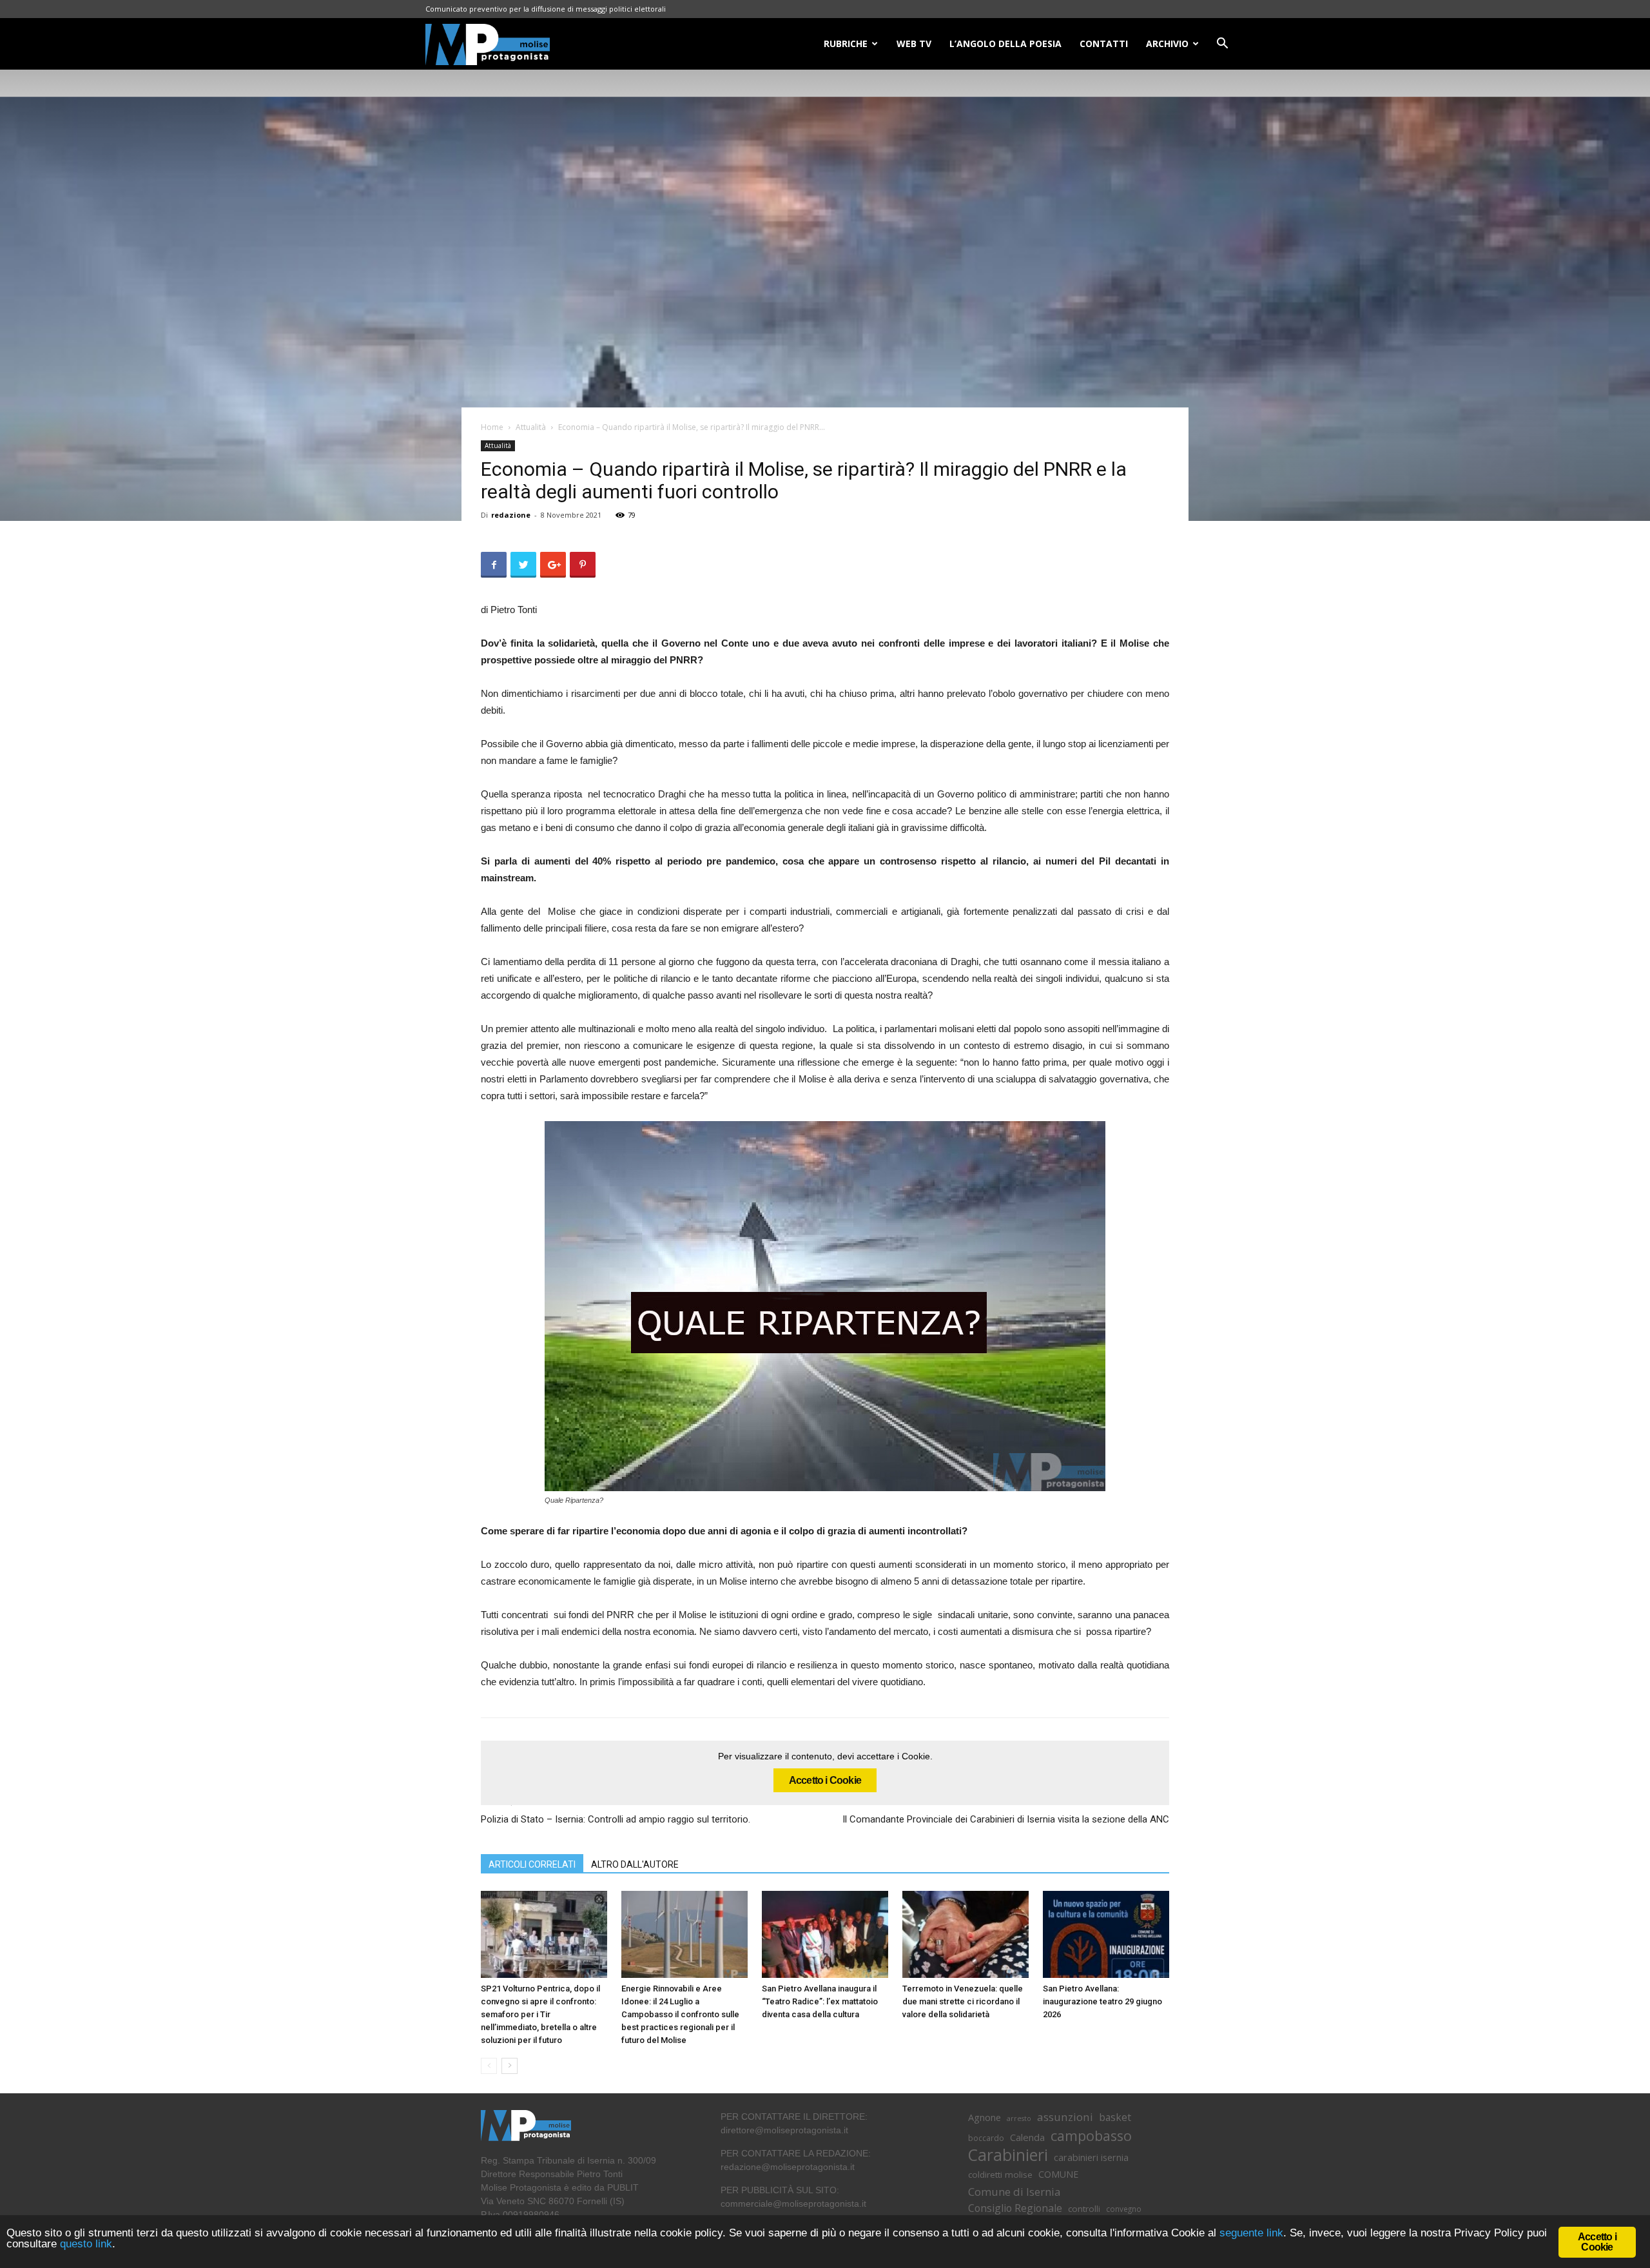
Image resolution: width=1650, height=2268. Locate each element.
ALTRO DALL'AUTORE (635, 1864)
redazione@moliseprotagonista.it (788, 2167)
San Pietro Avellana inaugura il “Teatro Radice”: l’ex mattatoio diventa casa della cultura (820, 2001)
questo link (84, 2244)
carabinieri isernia (1091, 2157)
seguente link (1251, 2233)
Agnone (985, 2117)
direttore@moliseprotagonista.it (784, 2130)
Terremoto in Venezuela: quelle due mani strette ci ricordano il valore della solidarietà (963, 2001)
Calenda (1027, 2137)
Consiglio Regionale (1015, 2208)
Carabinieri (1008, 2155)
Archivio (1167, 44)
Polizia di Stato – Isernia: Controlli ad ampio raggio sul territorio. (618, 1819)
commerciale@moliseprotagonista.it (793, 2204)
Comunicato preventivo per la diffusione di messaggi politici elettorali (546, 9)
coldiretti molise (1000, 2175)
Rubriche (846, 44)
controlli (1084, 2209)
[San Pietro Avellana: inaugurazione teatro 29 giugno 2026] (1106, 1934)
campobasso (1091, 2136)
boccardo (986, 2138)
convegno (1124, 2209)
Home (492, 427)
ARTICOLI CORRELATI (532, 1864)
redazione (511, 515)
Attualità (531, 427)
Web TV (914, 44)
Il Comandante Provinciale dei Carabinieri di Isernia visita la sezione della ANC (1006, 1819)
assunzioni (1065, 2117)
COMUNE (1058, 2174)
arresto (1019, 2118)
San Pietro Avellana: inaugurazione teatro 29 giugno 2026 (1102, 2001)
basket (1115, 2117)
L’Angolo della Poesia (1005, 44)
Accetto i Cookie (825, 1780)
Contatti (1104, 44)
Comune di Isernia (1014, 2192)
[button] (1222, 45)
